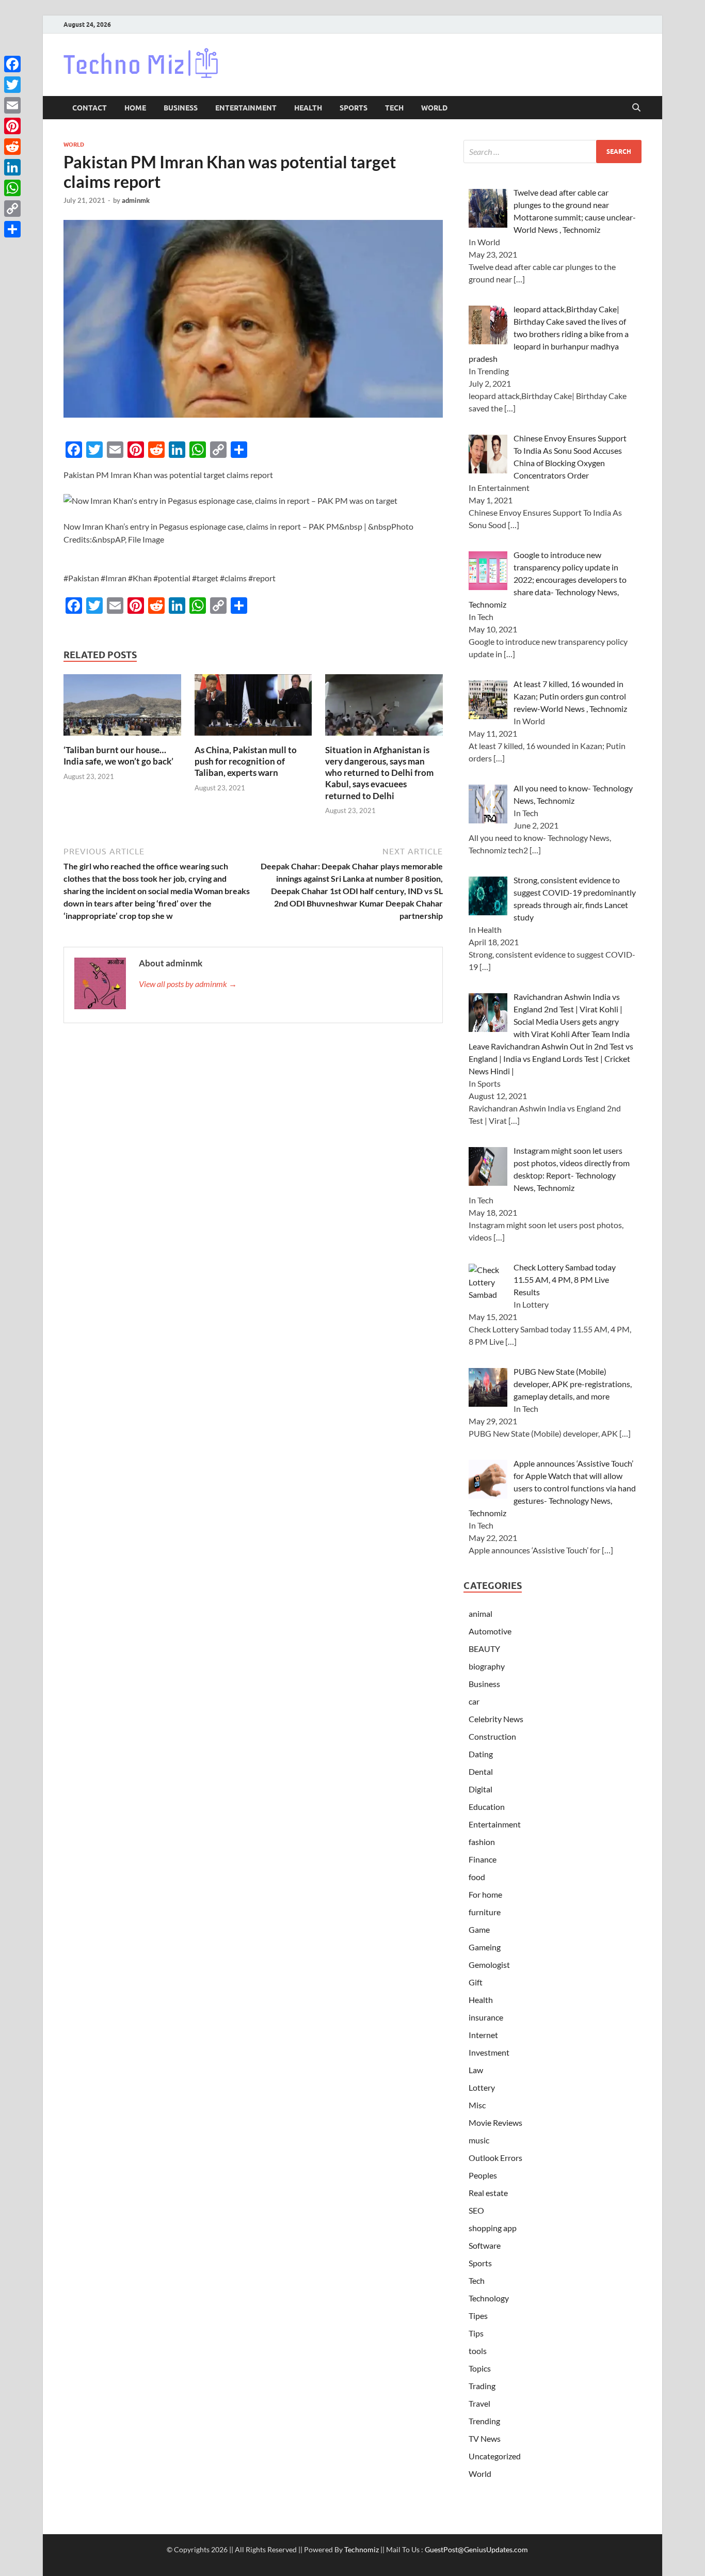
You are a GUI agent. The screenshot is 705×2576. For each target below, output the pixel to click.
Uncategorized (495, 2456)
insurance (486, 2017)
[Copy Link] (12, 209)
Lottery (482, 2087)
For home (485, 1894)
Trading (482, 2386)
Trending (484, 2421)
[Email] (12, 105)
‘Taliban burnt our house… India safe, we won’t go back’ (118, 756)
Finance (483, 1859)
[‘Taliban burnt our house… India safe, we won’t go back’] (122, 708)
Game (479, 1929)
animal (480, 1613)
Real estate (488, 2193)
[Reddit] (12, 147)
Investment (489, 2052)
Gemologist (489, 1965)
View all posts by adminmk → (188, 984)
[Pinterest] (12, 126)
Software (485, 2245)
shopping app (493, 2228)
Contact (90, 108)
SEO (476, 2210)
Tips (476, 2333)
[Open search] (636, 108)
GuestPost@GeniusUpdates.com (476, 2549)
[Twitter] (12, 85)
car (474, 1701)
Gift (476, 1982)
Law (476, 2070)
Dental (481, 1771)
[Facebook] (12, 64)
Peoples (483, 2175)
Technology (489, 2298)
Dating (481, 1754)
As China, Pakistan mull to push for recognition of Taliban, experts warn (246, 761)
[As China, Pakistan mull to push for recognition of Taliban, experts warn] (253, 708)
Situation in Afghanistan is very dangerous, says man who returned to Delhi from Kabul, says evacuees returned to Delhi (379, 773)
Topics (480, 2368)
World (434, 108)
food (477, 1877)
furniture (485, 1912)
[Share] (12, 229)
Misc (477, 2105)
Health (308, 108)
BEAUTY (484, 1649)
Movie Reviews (495, 2122)
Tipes (478, 2316)
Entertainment (246, 108)
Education (487, 1807)
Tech (394, 108)
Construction (492, 1736)
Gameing (485, 1947)
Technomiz (362, 2549)
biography (487, 1666)
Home (135, 108)
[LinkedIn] (12, 167)
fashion (482, 1842)
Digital (480, 1789)
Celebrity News (496, 1719)
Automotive (490, 1631)
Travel (479, 2403)
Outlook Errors (495, 2158)
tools (478, 2351)
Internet (483, 2035)
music (479, 2140)
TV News (485, 2438)
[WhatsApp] (12, 188)
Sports (354, 108)
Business (181, 108)
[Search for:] (552, 152)
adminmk (136, 200)
